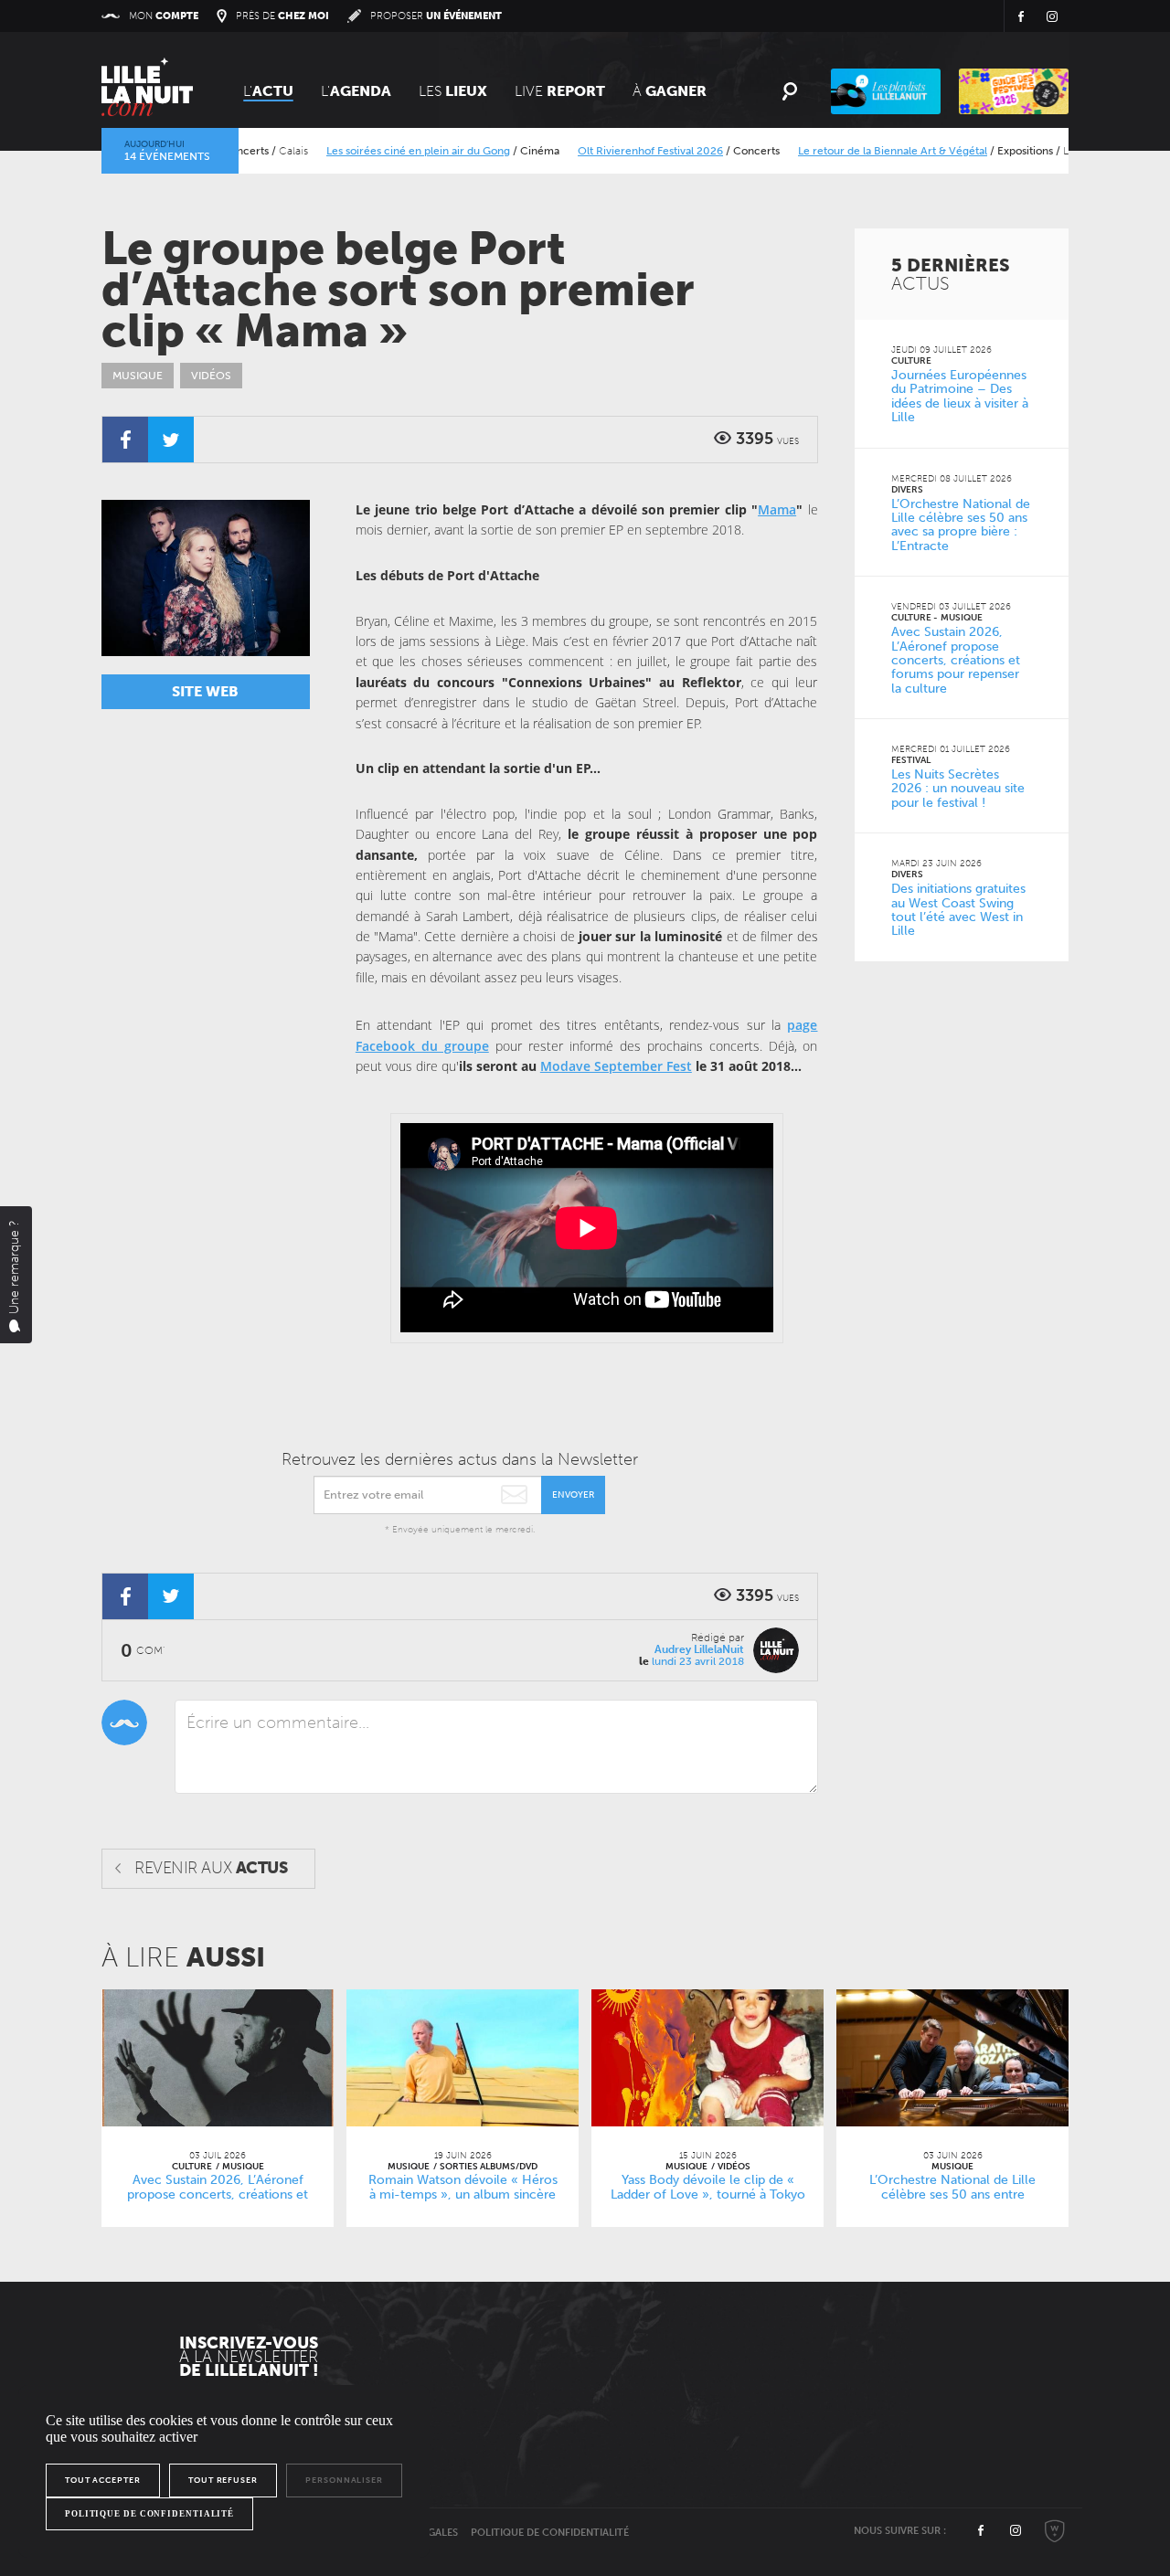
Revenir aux (211, 1868)
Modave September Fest (616, 1066)
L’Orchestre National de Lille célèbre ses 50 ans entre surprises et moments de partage (952, 2195)
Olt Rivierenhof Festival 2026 (604, 151)
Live (560, 91)
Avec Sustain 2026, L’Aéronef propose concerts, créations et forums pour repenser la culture (218, 2195)
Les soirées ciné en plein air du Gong (372, 151)
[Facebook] (125, 440)
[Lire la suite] (218, 2058)
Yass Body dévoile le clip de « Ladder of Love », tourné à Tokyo (708, 2188)
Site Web (205, 691)
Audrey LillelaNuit (699, 1649)
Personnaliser (344, 2480)
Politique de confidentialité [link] (149, 2514)
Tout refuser (223, 2480)
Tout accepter (103, 2480)
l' (356, 91)
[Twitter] (171, 440)
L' (268, 91)
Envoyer (573, 1495)
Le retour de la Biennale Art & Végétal (846, 151)
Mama (777, 509)
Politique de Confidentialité (550, 2533)
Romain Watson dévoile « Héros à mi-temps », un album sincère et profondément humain (463, 2195)
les (453, 91)
